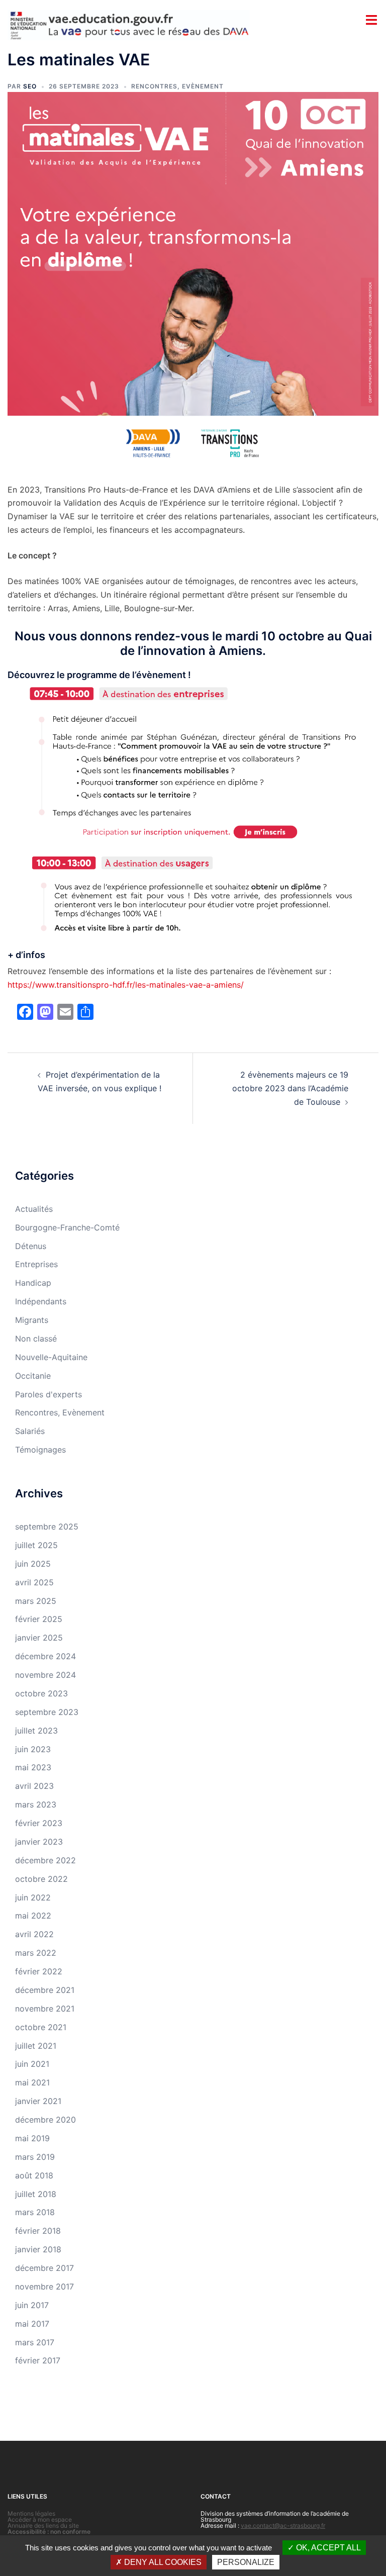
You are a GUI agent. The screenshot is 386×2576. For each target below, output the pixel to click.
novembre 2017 (44, 2286)
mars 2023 (36, 1804)
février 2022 (39, 1971)
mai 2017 (32, 2324)
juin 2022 (33, 1897)
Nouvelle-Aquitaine (51, 1357)
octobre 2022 (41, 1879)
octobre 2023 (41, 1693)
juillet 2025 (36, 1545)
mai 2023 (33, 1767)
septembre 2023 (47, 1712)
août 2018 (34, 2175)
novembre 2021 (45, 2009)
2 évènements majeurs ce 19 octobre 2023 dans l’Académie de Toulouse (290, 1088)
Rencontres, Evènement (177, 86)
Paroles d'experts (49, 1394)
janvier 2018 (38, 2249)
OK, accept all (327, 2548)
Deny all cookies (162, 2562)
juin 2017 (32, 2305)
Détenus (31, 1246)
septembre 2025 (47, 1526)
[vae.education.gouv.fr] (129, 24)
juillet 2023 (36, 1731)
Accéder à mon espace (40, 2519)
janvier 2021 (38, 2101)
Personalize (246, 2562)
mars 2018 (35, 2212)
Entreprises (36, 1264)
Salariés (30, 1431)
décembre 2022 (45, 1860)
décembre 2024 (45, 1656)
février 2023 (39, 1823)
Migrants (32, 1320)
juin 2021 (32, 2064)
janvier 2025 (39, 1638)
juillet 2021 (36, 2046)
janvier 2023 (39, 1842)
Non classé (36, 1339)
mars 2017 (35, 2342)
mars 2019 (35, 2157)
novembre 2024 (45, 1675)
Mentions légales (31, 2513)
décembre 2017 (44, 2268)
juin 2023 (33, 1749)
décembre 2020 (45, 2120)
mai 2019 (32, 2138)
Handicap (33, 1283)
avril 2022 (34, 1934)
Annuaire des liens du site (43, 2525)
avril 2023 (34, 1786)
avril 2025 (34, 1582)
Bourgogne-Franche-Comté (67, 1227)
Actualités (34, 1209)
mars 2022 (36, 1953)
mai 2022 (33, 1916)
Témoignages (40, 1450)
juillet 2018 (36, 2194)
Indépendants (41, 1301)
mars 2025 (36, 1601)
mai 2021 (32, 2082)
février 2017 (38, 2360)
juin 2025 (33, 1564)
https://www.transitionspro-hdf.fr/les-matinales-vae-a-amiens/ (126, 985)
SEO (30, 86)
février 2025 (39, 1619)
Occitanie (33, 1376)
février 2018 (38, 2231)
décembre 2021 (45, 1990)
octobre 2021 (41, 2027)
